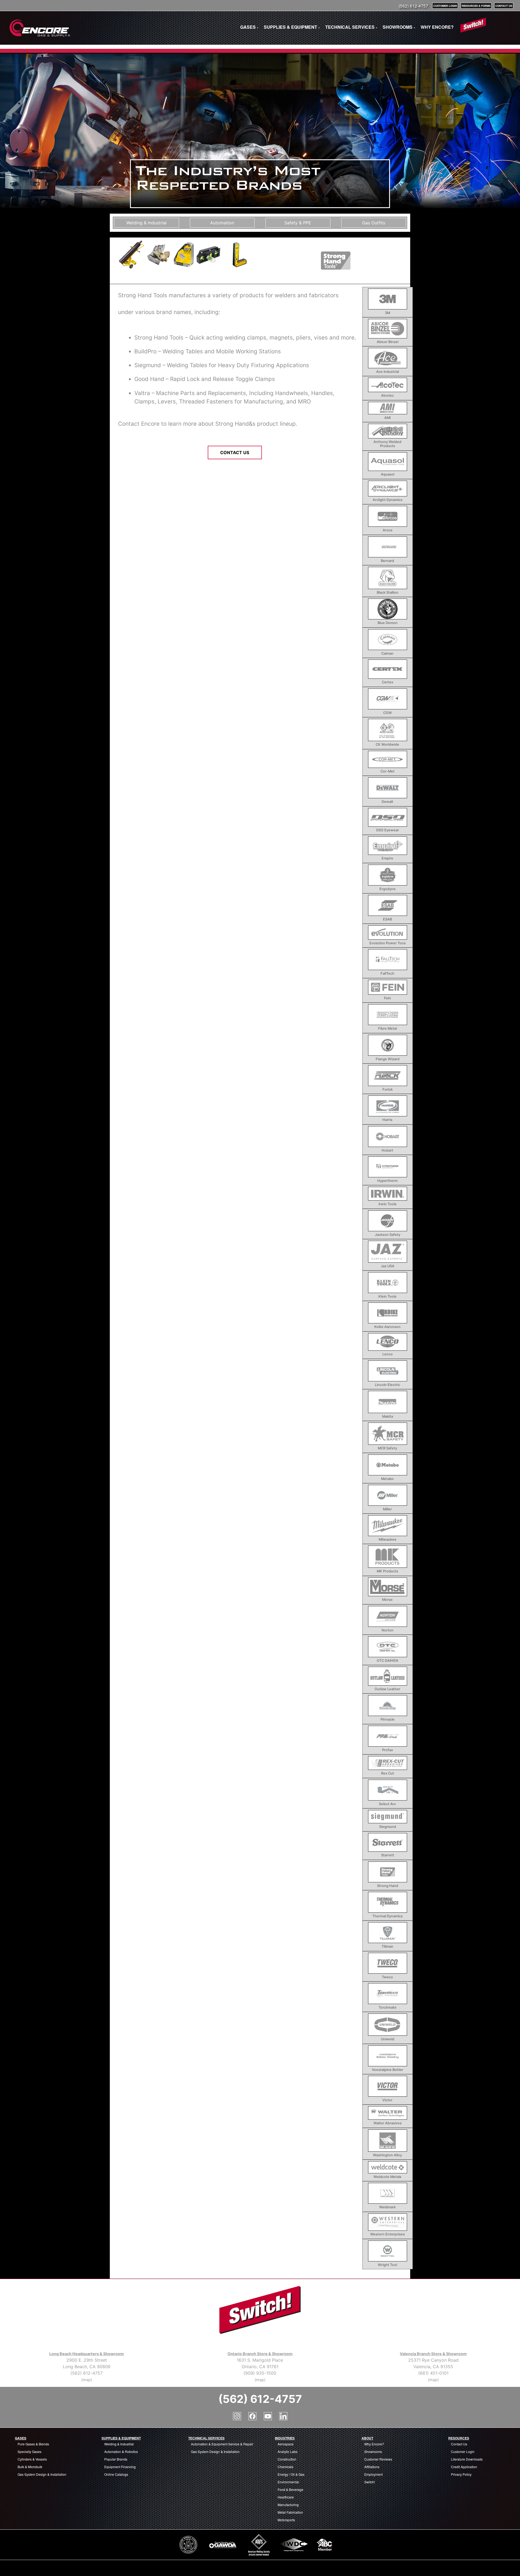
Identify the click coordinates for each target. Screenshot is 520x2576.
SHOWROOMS (399, 27)
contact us (504, 6)
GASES (249, 27)
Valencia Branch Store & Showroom (433, 2354)
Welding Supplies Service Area (320, 2568)
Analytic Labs (287, 2451)
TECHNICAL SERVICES (351, 27)
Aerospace (286, 2444)
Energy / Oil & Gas (291, 2474)
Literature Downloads (467, 2459)
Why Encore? (374, 2444)
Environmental (288, 2482)
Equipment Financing (120, 2467)
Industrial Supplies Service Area (148, 2568)
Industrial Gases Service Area (103, 2568)
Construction (287, 2459)
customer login (445, 6)
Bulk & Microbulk (30, 2467)
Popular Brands (116, 2459)
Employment (373, 2474)
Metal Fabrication (290, 2512)
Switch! (370, 2482)
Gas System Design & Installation (42, 2474)
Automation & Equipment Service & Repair (222, 2444)
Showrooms (373, 2451)
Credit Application (464, 2467)
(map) (87, 2380)
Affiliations (372, 2467)
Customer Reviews (378, 2459)
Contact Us (235, 453)
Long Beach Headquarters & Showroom (87, 2354)
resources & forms (476, 6)
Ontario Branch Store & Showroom (260, 2354)
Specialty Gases (30, 2451)
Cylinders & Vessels (32, 2459)
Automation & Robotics (121, 2451)
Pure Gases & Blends (33, 2444)
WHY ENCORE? (437, 27)
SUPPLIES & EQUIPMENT (292, 27)
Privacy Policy (461, 2474)
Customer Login (463, 2451)
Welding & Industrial (119, 2444)
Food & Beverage (290, 2489)
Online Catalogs (116, 2474)
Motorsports (286, 2520)
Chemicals (285, 2467)
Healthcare (286, 2497)
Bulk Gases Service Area (22, 2566)
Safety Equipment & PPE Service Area (194, 2568)
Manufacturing (288, 2505)
